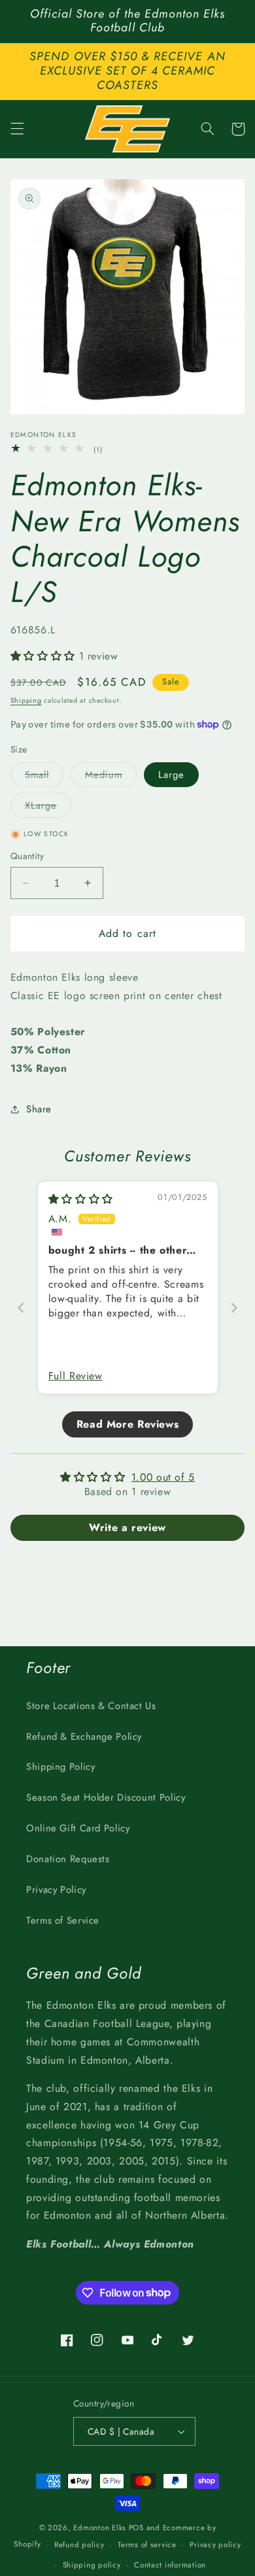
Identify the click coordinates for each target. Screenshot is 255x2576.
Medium (111, 777)
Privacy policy (215, 2545)
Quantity (27, 856)
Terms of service (147, 2545)
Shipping (26, 700)
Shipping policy (92, 2565)
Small (44, 777)
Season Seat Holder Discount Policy (106, 1797)
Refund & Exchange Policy (84, 1737)
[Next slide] (234, 1308)
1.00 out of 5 (163, 1477)
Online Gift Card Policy (78, 1828)
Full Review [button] (76, 1376)
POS (136, 2528)
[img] (81, 1199)
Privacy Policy (56, 1890)
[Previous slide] (21, 1308)
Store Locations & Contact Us (91, 1706)
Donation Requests (68, 1859)
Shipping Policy (60, 1767)
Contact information (170, 2565)
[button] (17, 129)
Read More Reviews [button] (128, 1424)
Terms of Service (63, 1920)
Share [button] (39, 1109)
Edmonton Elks (100, 2528)
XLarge (48, 808)
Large (171, 775)
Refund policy (79, 2545)
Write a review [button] (127, 1527)
